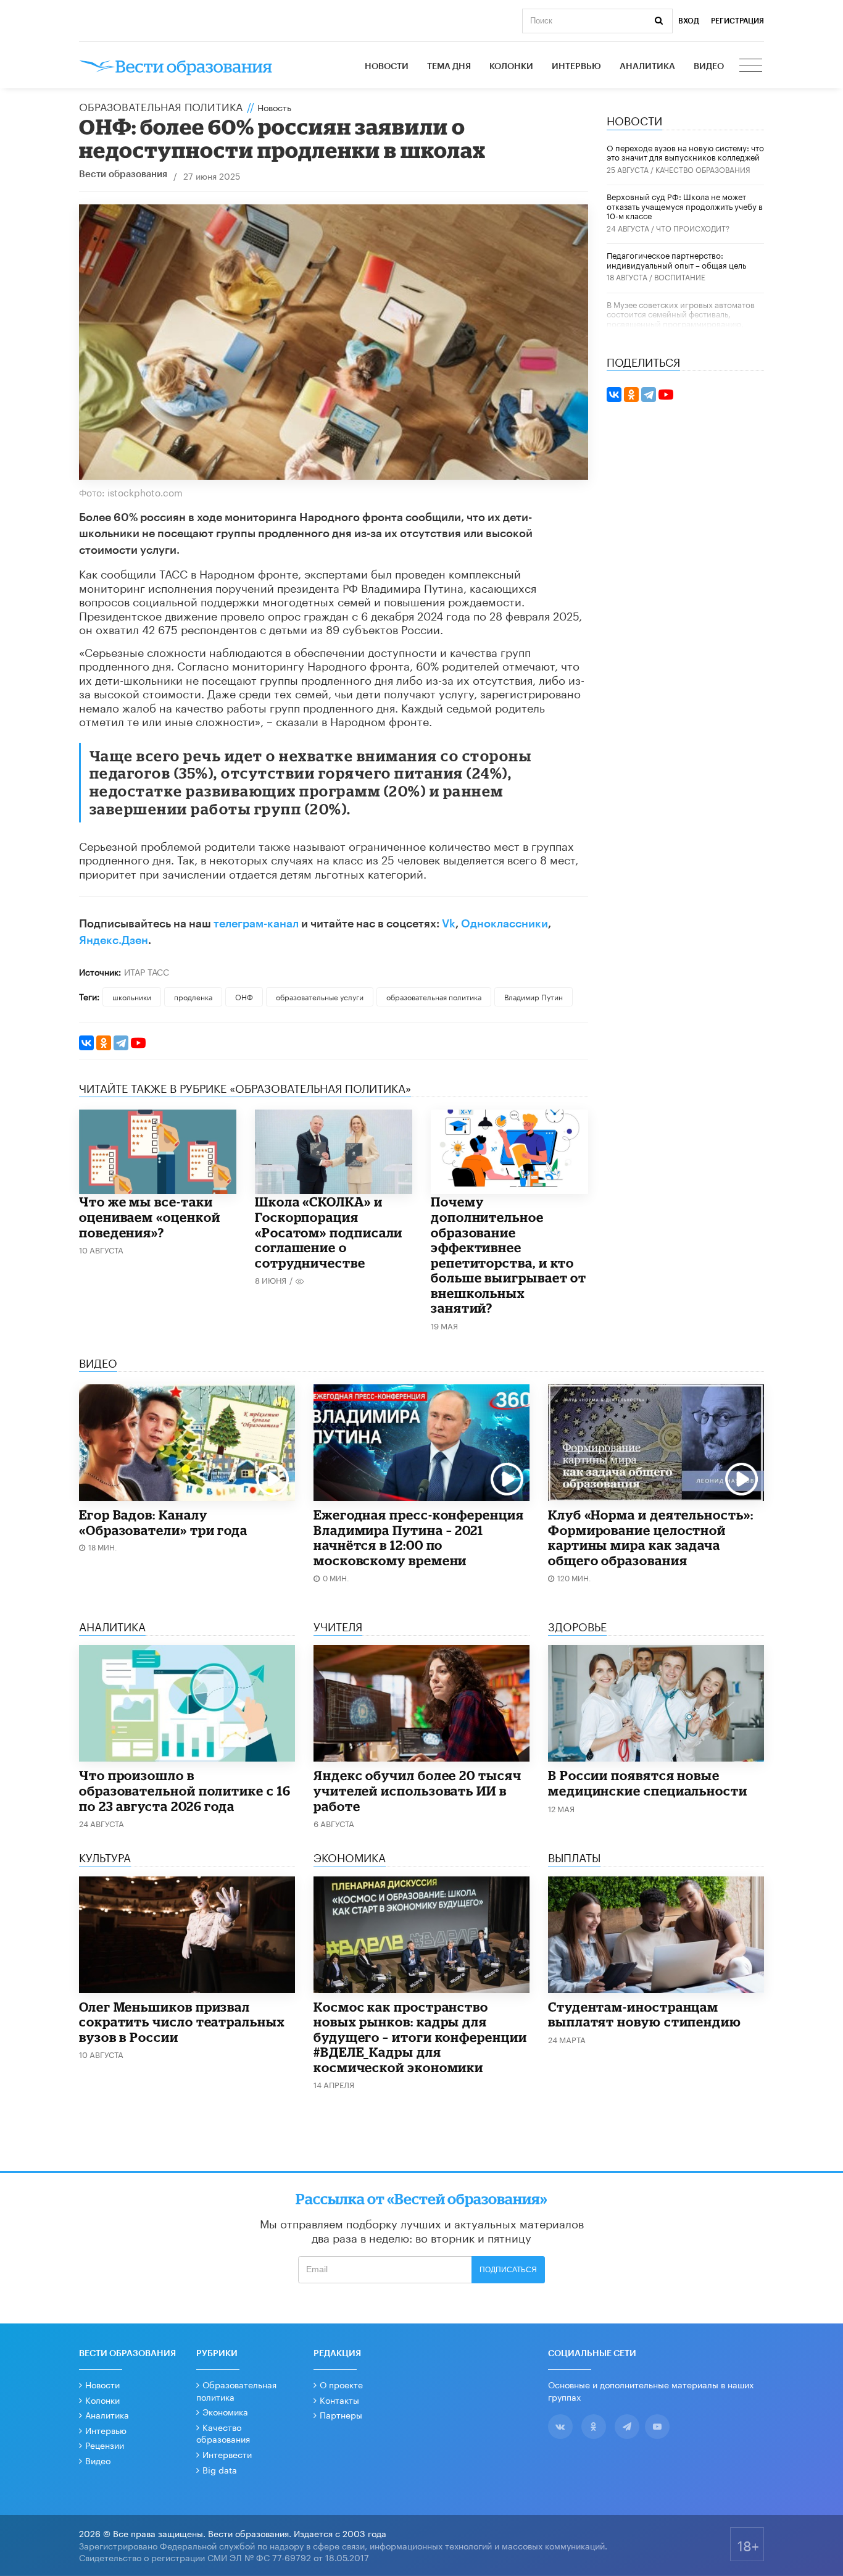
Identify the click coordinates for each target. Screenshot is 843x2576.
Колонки (511, 67)
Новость (274, 107)
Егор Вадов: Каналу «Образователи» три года (163, 1522)
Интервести (227, 2454)
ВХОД (689, 21)
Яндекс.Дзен (114, 940)
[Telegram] (121, 1043)
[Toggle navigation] (752, 67)
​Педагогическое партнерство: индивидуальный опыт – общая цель (676, 259)
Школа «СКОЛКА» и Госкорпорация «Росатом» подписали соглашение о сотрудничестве (329, 1232)
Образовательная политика (161, 106)
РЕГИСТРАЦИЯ (737, 21)
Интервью (576, 67)
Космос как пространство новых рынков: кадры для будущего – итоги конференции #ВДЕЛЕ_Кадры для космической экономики (420, 2037)
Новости (387, 67)
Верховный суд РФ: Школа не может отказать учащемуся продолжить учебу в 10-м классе (685, 205)
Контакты (339, 2399)
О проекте (341, 2384)
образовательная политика (434, 996)
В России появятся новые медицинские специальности (648, 1783)
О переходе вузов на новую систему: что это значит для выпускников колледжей (685, 152)
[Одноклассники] (104, 1043)
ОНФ (244, 996)
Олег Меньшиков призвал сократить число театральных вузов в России (182, 2022)
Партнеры (341, 2414)
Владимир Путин (534, 996)
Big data (220, 2469)
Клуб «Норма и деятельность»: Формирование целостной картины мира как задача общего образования (651, 1537)
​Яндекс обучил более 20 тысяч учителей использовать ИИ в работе (417, 1790)
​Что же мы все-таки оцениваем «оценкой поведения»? (150, 1217)
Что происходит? (693, 228)
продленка (193, 996)
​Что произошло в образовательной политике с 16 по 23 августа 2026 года (185, 1790)
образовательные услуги (320, 996)
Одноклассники (505, 924)
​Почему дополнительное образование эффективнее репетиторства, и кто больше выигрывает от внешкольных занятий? (509, 1255)
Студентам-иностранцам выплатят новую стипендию (645, 2014)
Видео (709, 67)
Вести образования (123, 174)
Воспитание (680, 276)
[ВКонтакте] (86, 1043)
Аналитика (647, 67)
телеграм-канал (256, 924)
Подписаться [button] (508, 2270)
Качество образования (703, 169)
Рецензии (105, 2444)
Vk (449, 924)
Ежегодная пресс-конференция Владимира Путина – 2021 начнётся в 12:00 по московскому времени (419, 1537)
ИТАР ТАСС (147, 971)
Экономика (225, 2411)
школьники (132, 996)
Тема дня (449, 67)
